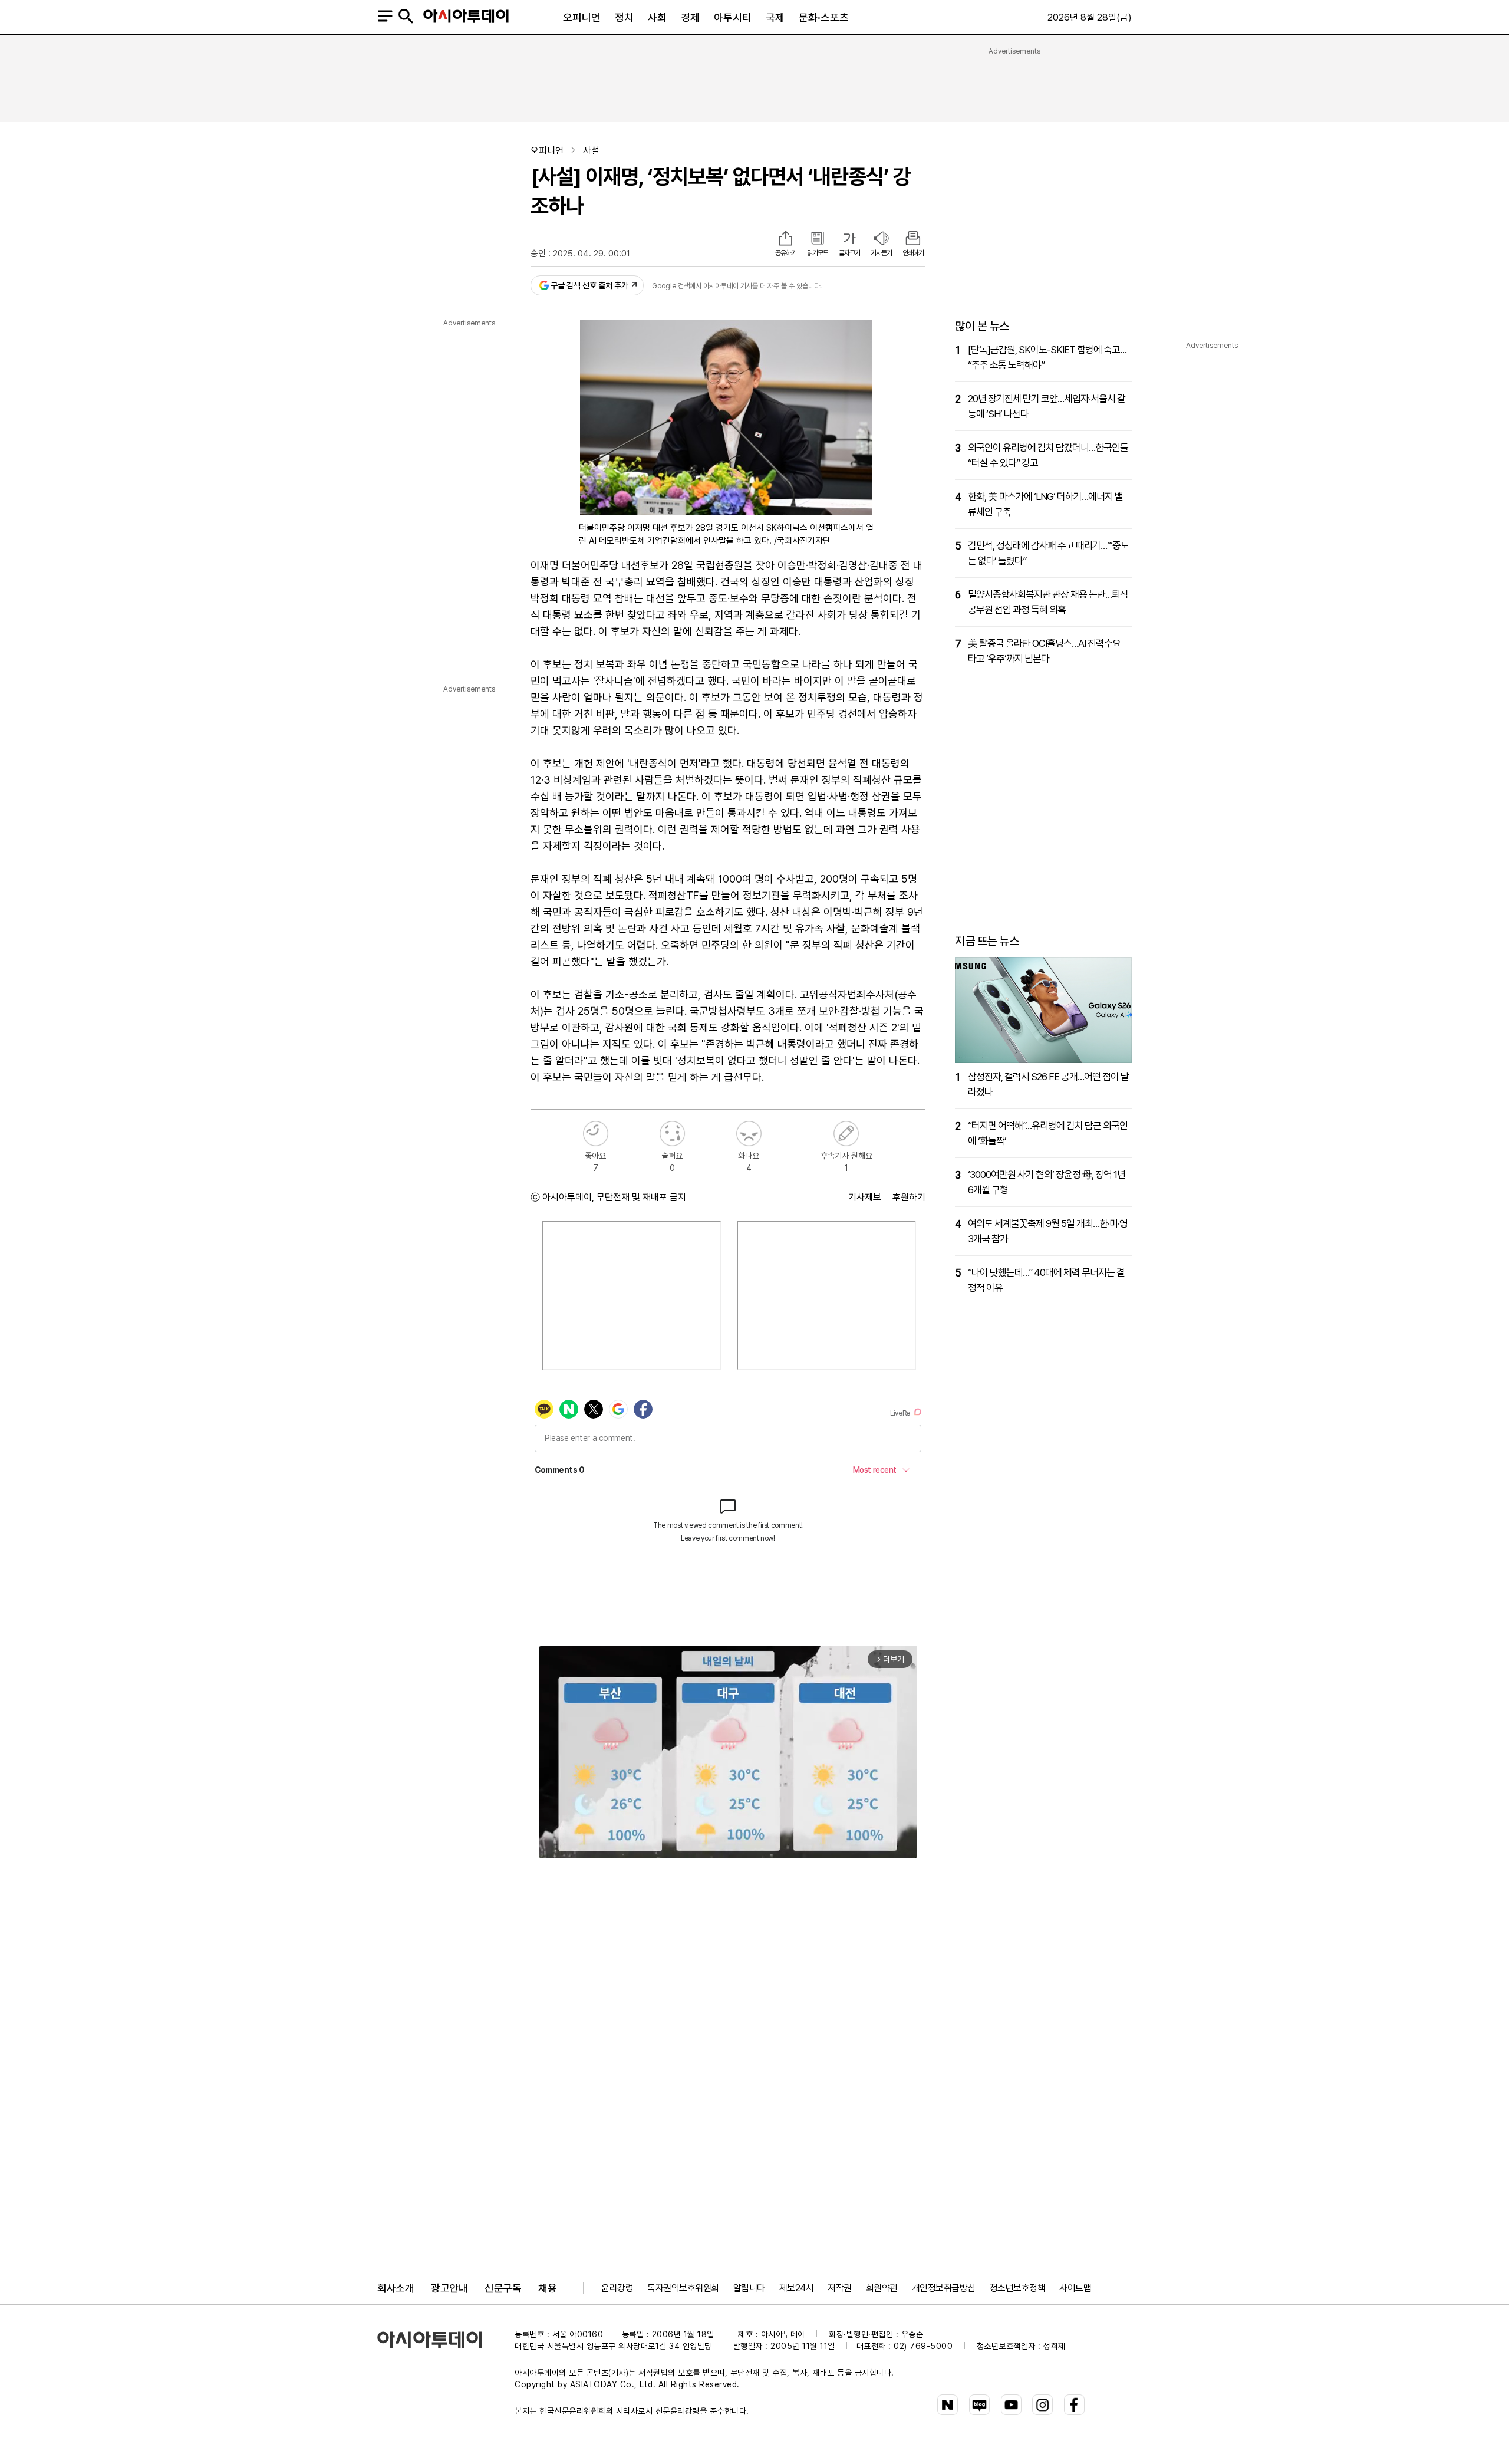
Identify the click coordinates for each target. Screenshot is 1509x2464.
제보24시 (797, 2288)
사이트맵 (1075, 2288)
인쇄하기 (913, 253)
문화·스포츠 (824, 17)
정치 (624, 17)
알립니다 (749, 2288)
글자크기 (849, 253)
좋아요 (596, 1134)
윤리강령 (617, 2288)
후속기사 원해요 (846, 1134)
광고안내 (449, 2288)
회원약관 (882, 2288)
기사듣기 (881, 253)
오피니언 (582, 17)
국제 (775, 17)
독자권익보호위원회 (683, 2288)
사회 (657, 17)
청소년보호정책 (1018, 2288)
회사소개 (396, 2288)
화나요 (749, 1134)
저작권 (840, 2288)
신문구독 (503, 2288)
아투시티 (733, 17)
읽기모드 (818, 253)
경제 (690, 17)
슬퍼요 (672, 1134)
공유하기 (786, 253)
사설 (591, 151)
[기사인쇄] (913, 239)
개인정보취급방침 (944, 2288)
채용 (547, 2288)
